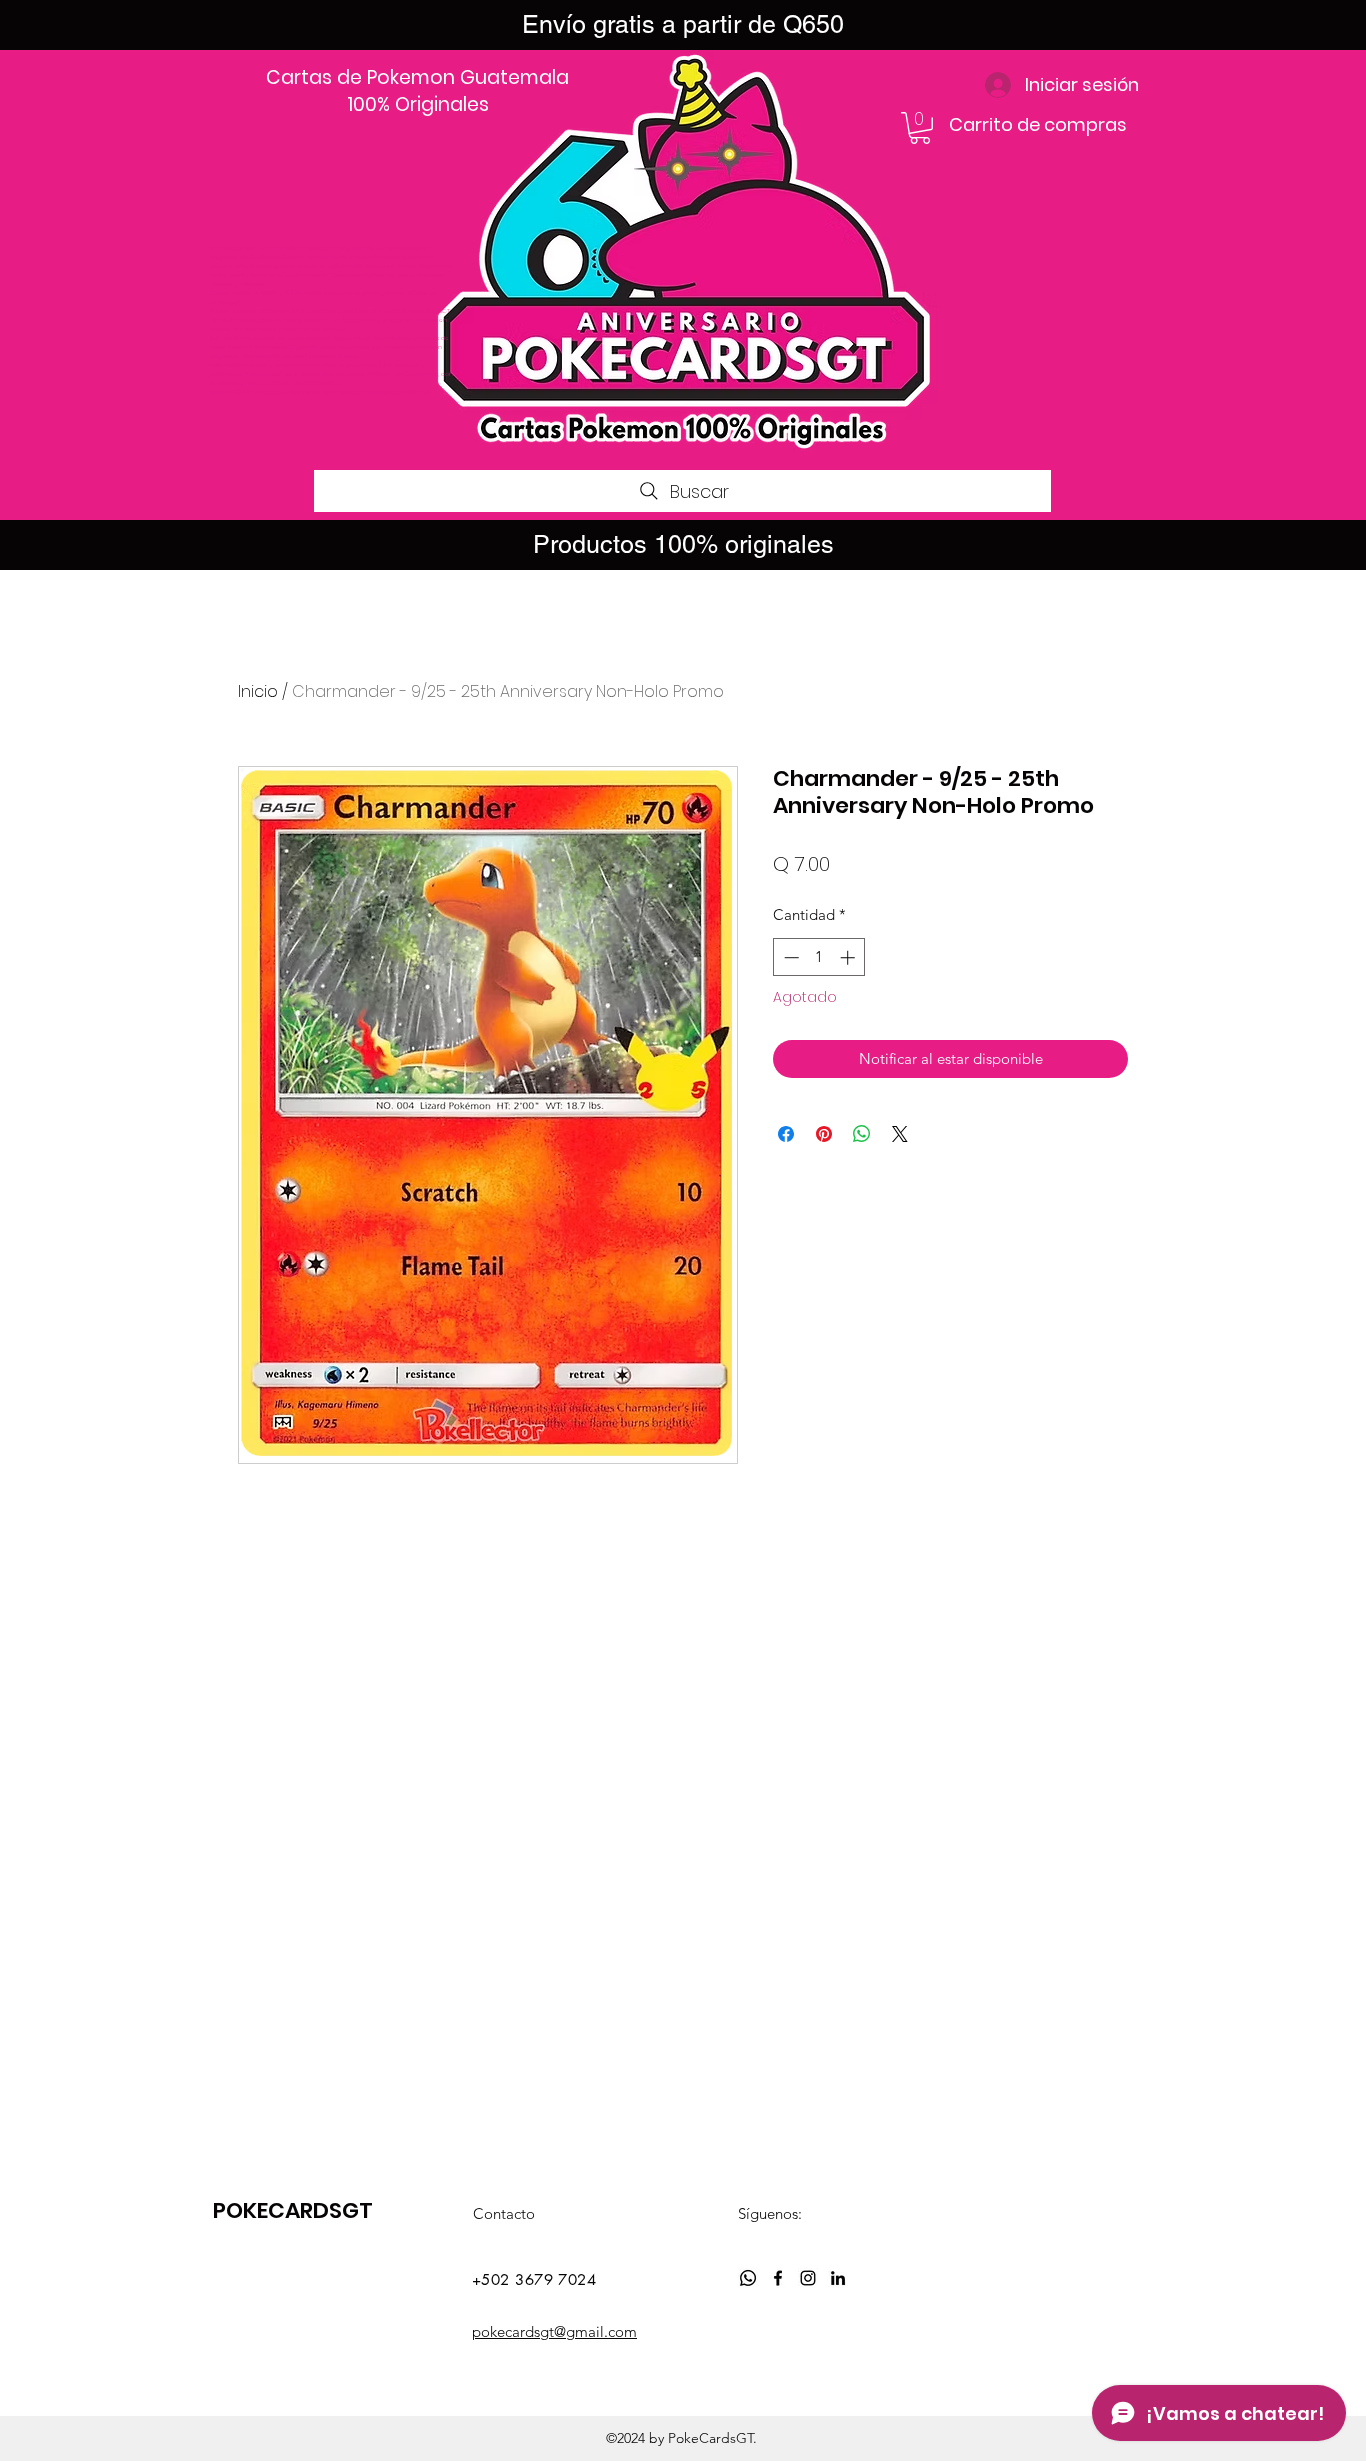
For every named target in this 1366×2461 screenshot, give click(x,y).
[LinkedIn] (838, 2278)
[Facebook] (778, 2278)
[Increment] (849, 957)
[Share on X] (900, 1134)
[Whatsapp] (748, 2278)
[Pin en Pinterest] (824, 1134)
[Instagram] (808, 2278)
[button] (920, 128)
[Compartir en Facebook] (786, 1134)
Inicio (258, 691)
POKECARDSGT (293, 2210)
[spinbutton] (819, 957)
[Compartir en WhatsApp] (862, 1134)
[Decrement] (789, 957)
